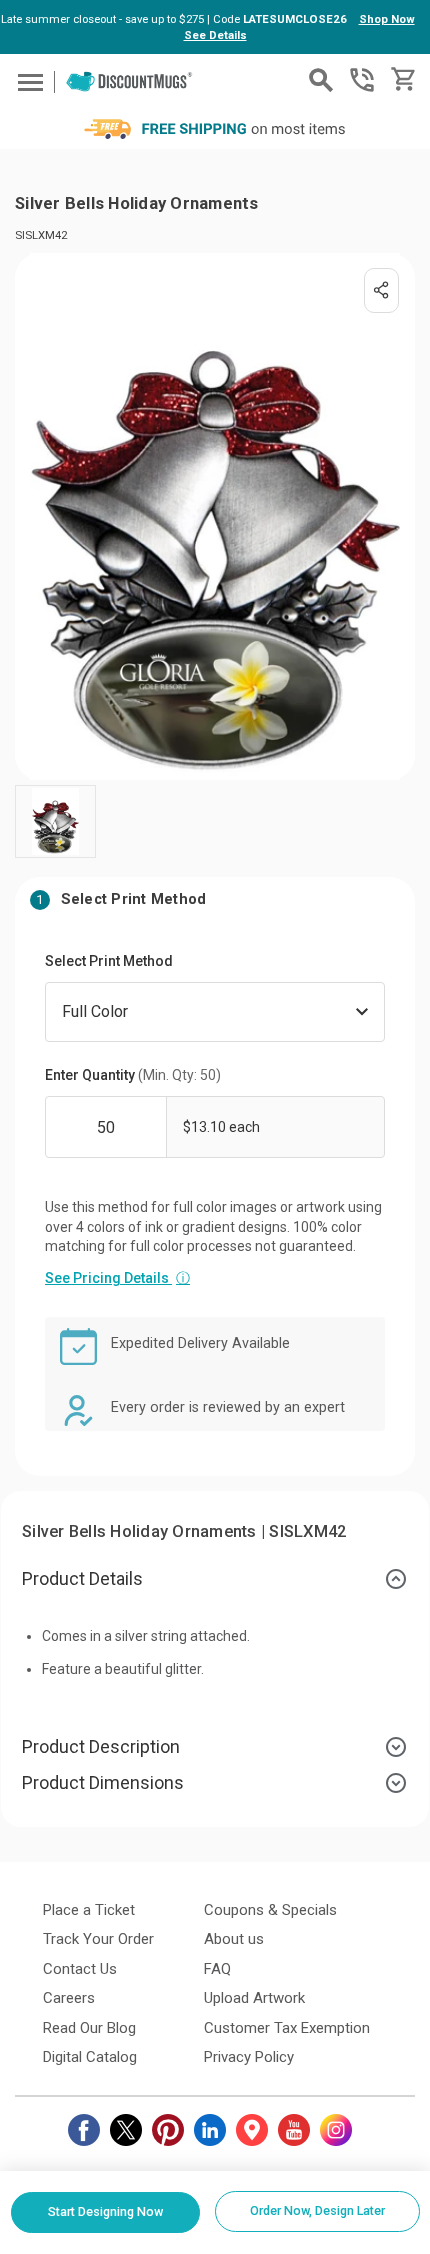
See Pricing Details (117, 1278)
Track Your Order (98, 1939)
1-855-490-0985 (362, 80)
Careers (69, 1998)
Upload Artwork (254, 1998)
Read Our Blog (89, 2028)
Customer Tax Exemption (287, 2028)
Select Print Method (109, 961)
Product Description (101, 1746)
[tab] (215, 1579)
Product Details (82, 1578)
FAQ (217, 1969)
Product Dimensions (103, 1782)
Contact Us (80, 1969)
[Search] (321, 80)
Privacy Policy (249, 2057)
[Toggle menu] (27, 81)
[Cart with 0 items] (401, 79)
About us (234, 1939)
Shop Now (387, 19)
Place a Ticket (89, 1910)
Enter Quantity (133, 1075)
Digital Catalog (90, 2057)
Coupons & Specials (270, 1910)
